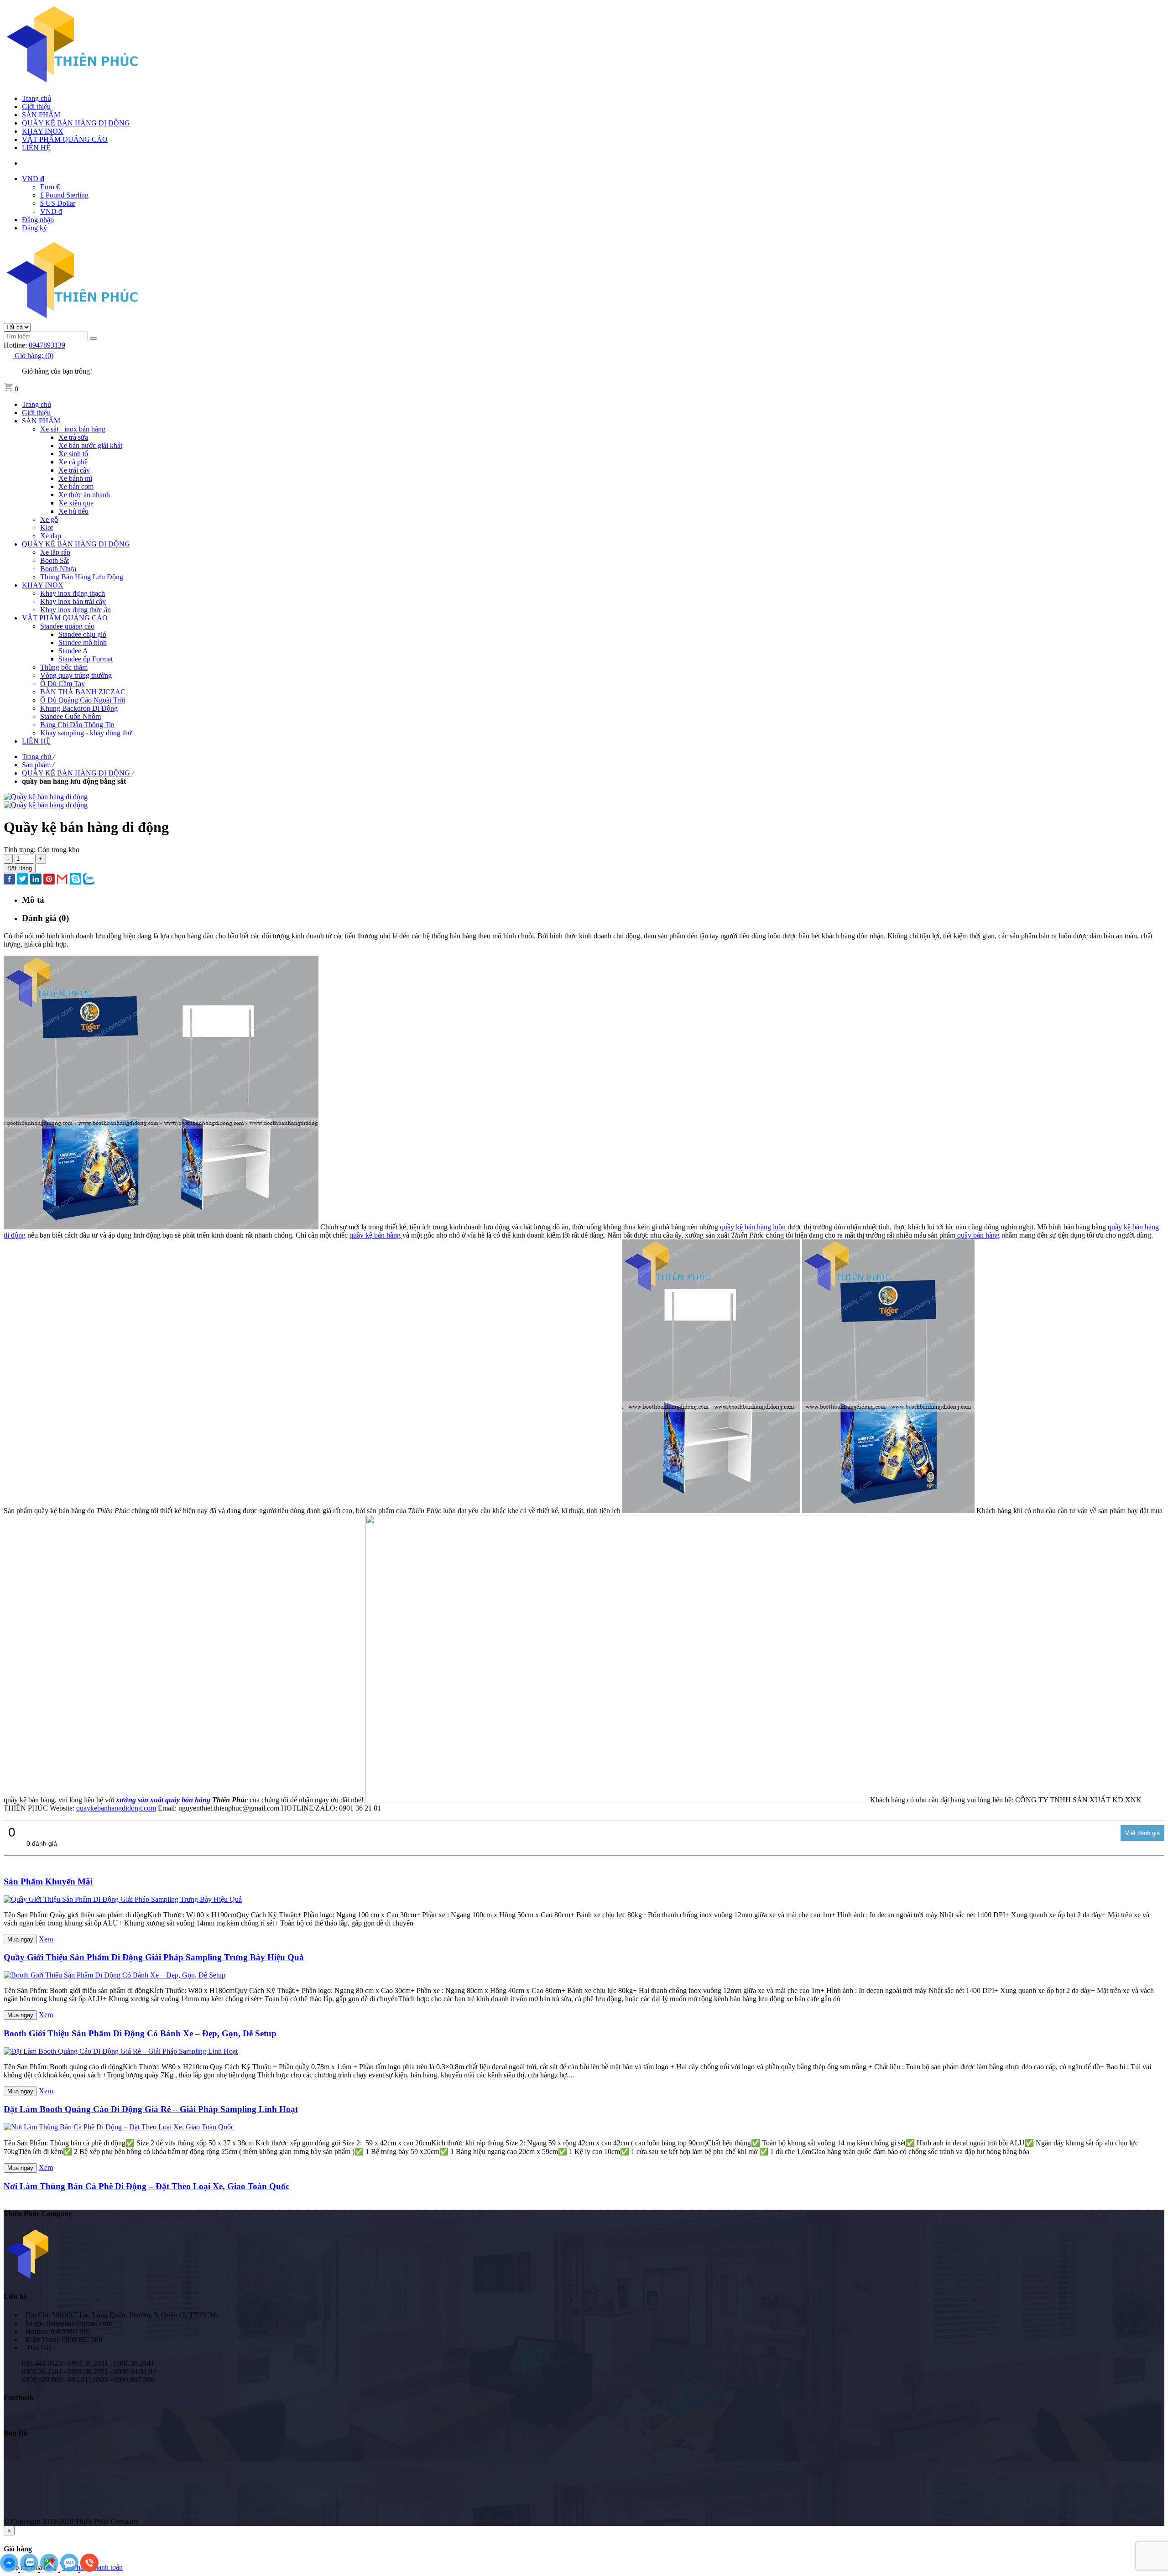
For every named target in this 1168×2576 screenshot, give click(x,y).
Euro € (50, 187)
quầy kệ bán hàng (376, 1235)
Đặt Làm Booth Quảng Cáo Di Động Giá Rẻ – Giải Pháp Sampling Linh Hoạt (151, 2109)
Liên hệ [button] (15, 2297)
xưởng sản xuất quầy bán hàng (164, 1800)
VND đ (51, 211)
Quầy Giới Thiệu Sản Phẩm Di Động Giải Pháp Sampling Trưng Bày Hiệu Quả (154, 1957)
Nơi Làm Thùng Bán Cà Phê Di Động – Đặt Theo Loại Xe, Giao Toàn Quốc (146, 2186)
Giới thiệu (36, 107)
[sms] (70, 2569)
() (34, 356)
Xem (46, 1939)
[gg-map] (50, 2569)
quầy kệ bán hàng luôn (753, 1227)
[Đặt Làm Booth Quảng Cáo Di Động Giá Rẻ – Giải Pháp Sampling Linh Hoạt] (121, 2051)
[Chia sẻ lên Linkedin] (36, 880)
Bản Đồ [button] (16, 2433)
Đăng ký (34, 228)
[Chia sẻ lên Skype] (76, 880)
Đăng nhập (38, 220)
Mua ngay (20, 1939)
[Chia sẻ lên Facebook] (9, 880)
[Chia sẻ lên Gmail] (62, 880)
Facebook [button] (19, 2397)
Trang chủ (36, 98)
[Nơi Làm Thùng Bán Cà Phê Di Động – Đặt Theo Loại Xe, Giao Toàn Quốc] (119, 2127)
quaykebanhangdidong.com (116, 1808)
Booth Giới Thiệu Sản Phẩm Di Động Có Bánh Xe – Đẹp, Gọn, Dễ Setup (140, 2033)
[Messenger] (10, 2569)
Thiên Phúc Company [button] (38, 2214)
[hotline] (89, 2569)
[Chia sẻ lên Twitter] (23, 880)
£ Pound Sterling (64, 195)
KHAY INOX (43, 131)
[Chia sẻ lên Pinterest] (49, 880)
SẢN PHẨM (41, 115)
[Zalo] (30, 2569)
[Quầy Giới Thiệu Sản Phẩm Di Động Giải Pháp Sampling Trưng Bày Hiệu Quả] (123, 1899)
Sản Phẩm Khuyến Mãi (48, 1881)
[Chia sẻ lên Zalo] (89, 880)
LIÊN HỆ (36, 148)
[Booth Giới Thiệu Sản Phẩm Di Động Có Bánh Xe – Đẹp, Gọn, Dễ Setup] (115, 1975)
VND (33, 179)
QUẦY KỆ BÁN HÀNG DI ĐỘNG (76, 123)
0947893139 (47, 345)
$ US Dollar (58, 203)
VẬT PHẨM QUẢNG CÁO (65, 139)
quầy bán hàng (978, 1235)
